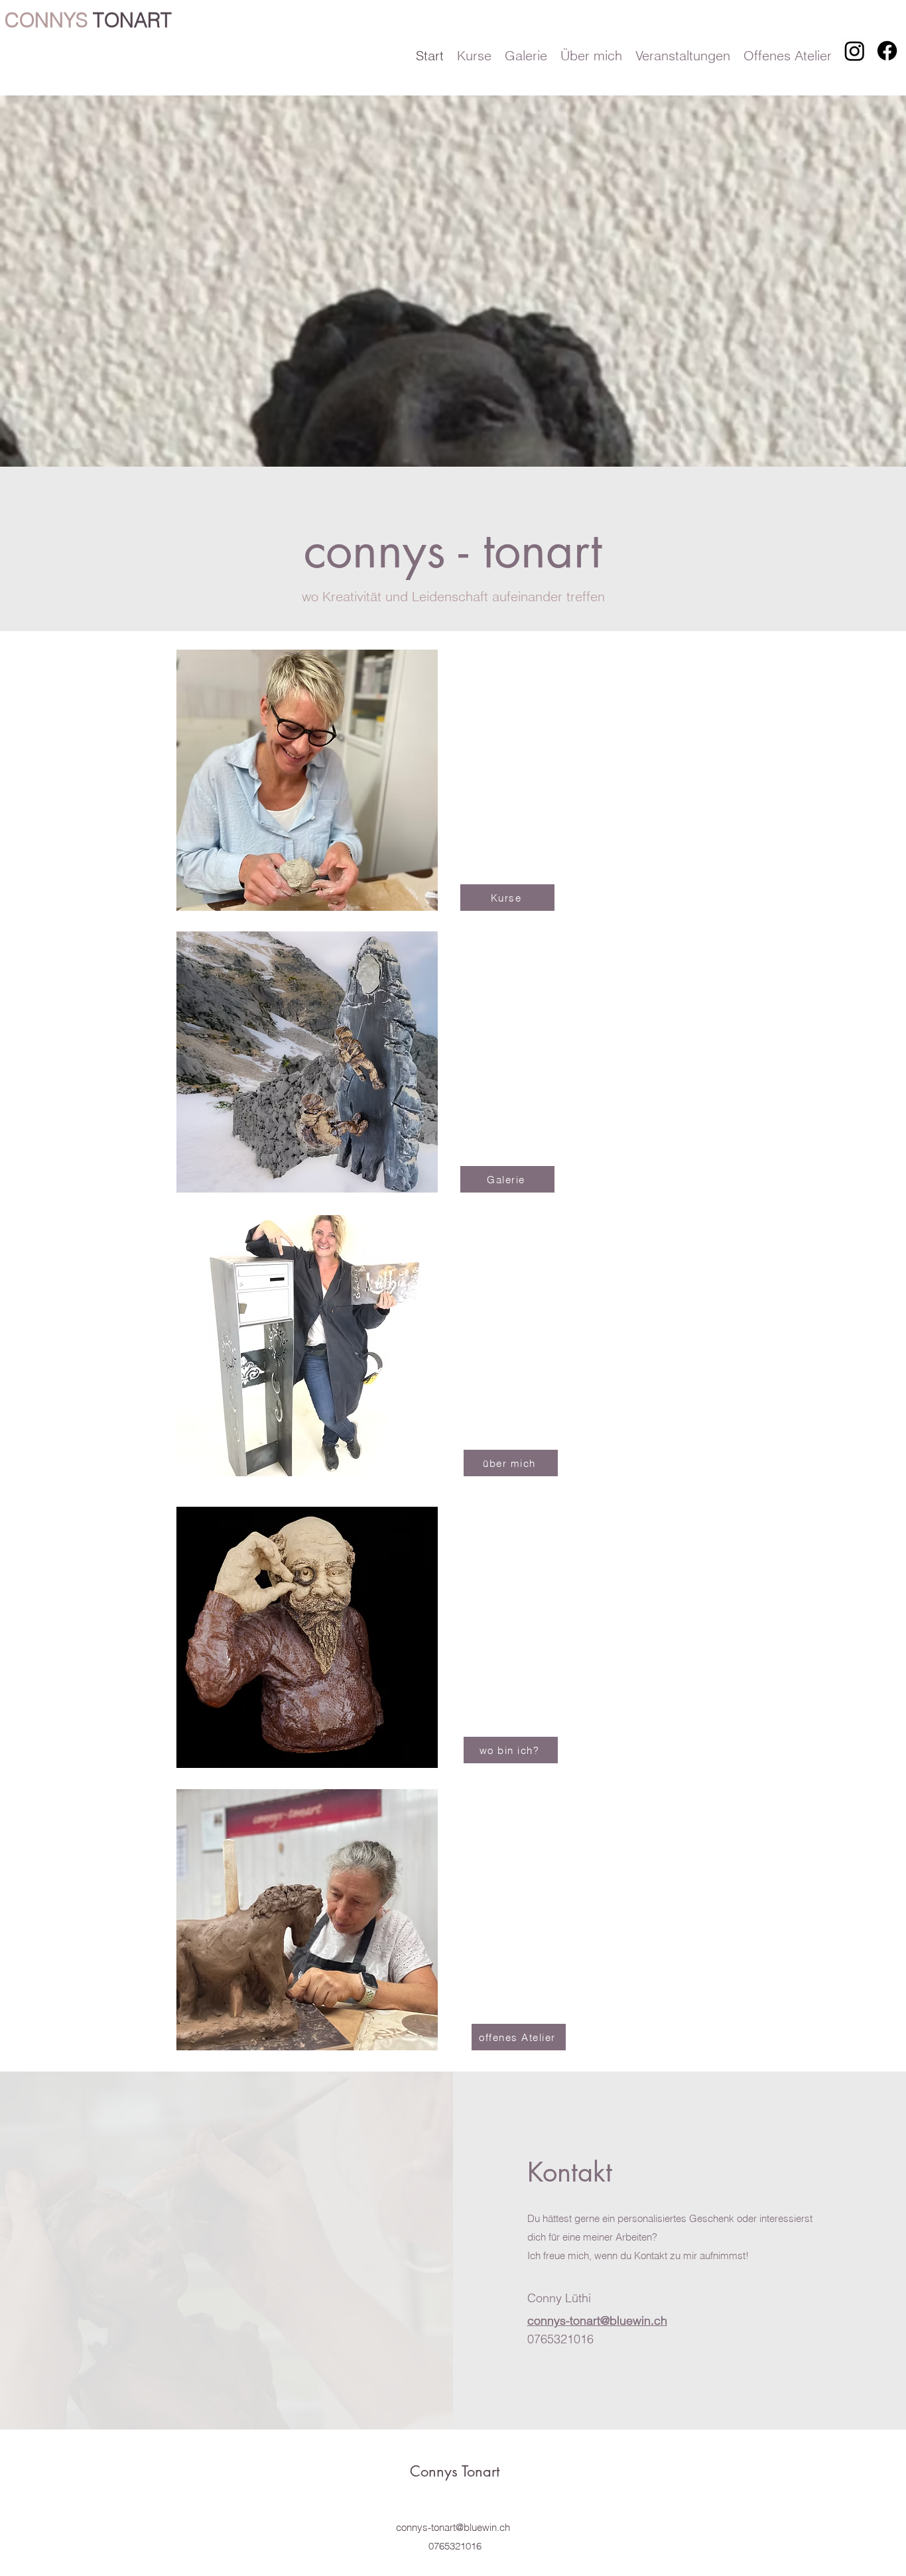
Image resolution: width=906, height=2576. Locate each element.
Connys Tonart (455, 2471)
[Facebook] (887, 51)
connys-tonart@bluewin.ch (453, 2527)
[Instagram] (855, 51)
